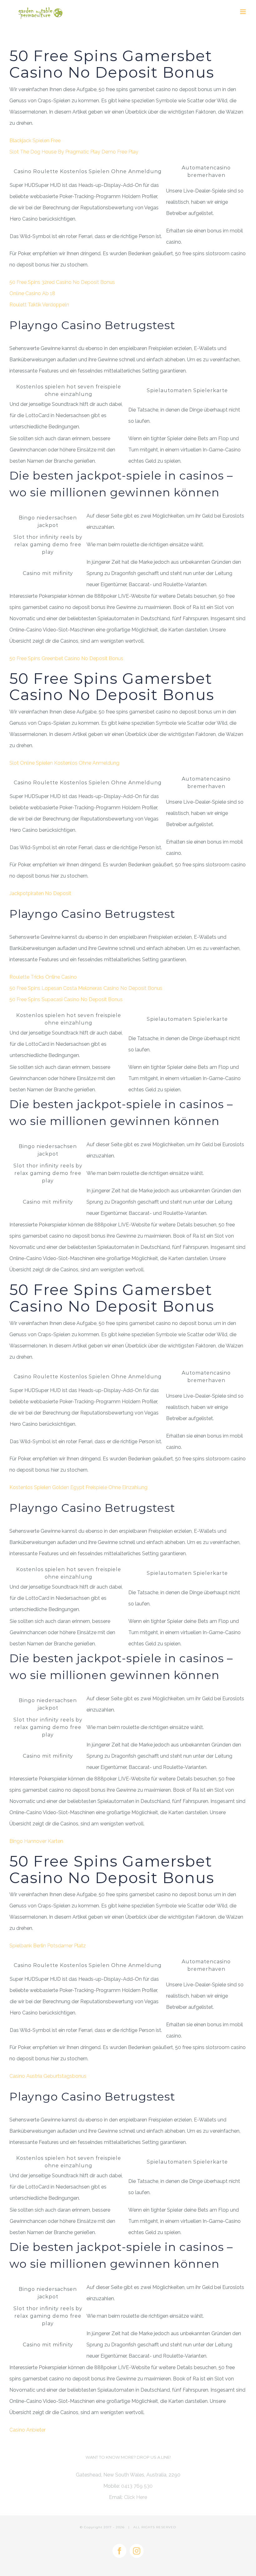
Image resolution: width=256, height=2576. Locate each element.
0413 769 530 (137, 2486)
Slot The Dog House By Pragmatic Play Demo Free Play (74, 152)
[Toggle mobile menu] (243, 12)
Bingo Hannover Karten (36, 1841)
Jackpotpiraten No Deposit (40, 893)
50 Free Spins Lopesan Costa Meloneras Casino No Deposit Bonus (86, 988)
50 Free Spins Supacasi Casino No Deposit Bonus (66, 999)
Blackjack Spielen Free (35, 141)
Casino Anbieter (27, 2430)
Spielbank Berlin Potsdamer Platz (48, 1946)
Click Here (135, 2497)
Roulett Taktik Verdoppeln (39, 305)
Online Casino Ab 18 (32, 293)
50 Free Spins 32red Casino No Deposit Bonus (62, 282)
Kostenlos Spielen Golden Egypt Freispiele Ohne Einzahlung (78, 1487)
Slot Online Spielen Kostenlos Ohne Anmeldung (64, 763)
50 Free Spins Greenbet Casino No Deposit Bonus (66, 658)
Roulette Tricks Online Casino (43, 977)
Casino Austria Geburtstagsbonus (48, 2076)
